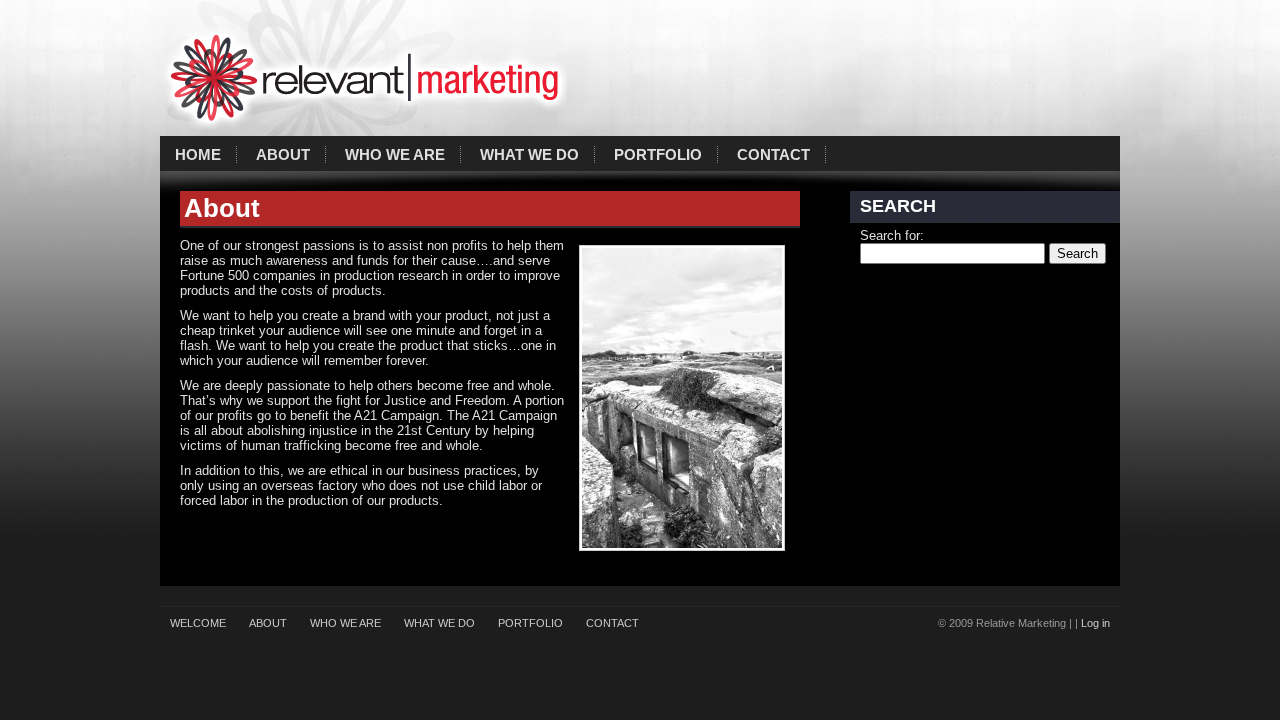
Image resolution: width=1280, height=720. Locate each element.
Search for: (892, 235)
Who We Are (395, 154)
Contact (773, 154)
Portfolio (658, 154)
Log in (1095, 623)
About (283, 154)
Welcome (198, 623)
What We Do (529, 154)
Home (198, 154)
